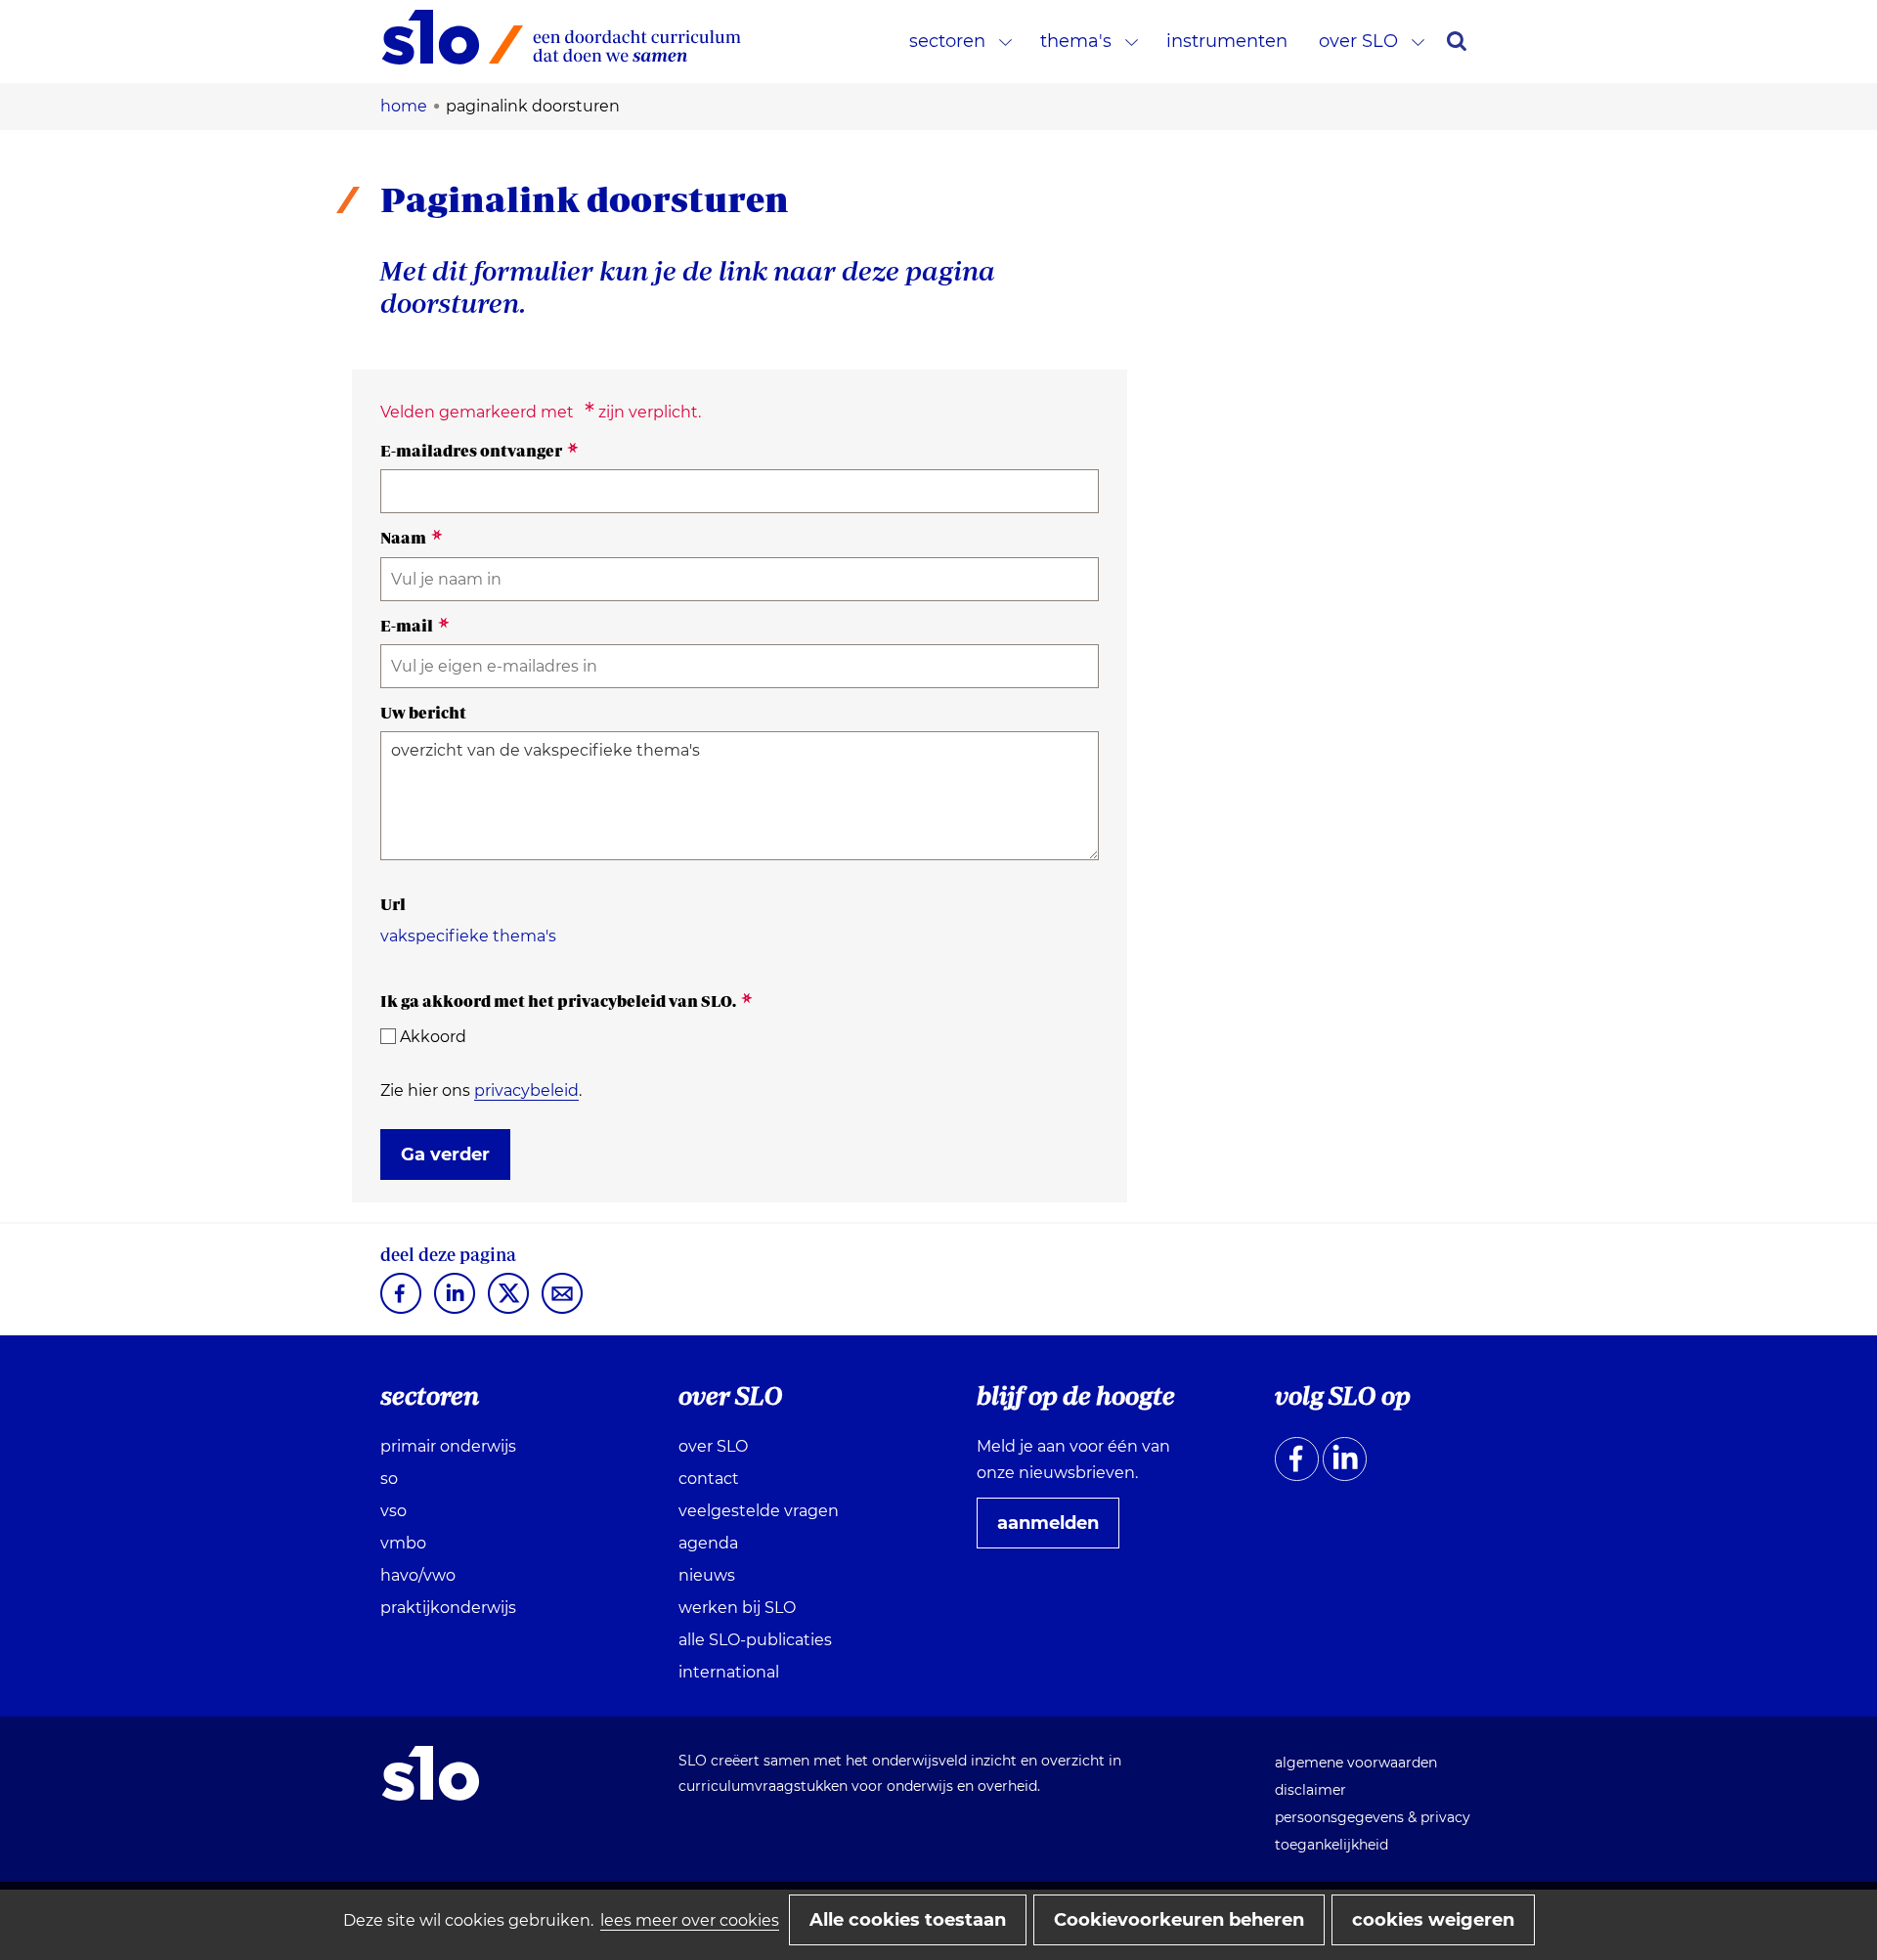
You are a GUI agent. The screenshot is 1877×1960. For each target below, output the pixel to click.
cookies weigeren (1433, 1920)
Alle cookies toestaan (908, 1920)
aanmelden (1056, 1530)
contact (709, 1479)
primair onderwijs (448, 1446)
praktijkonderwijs (448, 1608)
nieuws (707, 1575)
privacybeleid (526, 1090)
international (729, 1672)
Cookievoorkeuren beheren (1179, 1920)
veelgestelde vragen (759, 1511)
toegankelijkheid (1331, 1845)
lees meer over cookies (690, 1920)
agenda (708, 1543)
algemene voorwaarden (1356, 1763)
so (389, 1479)
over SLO (1358, 41)
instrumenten (1227, 41)
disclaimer (1310, 1790)
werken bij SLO (737, 1608)
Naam (412, 538)
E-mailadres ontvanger (480, 451)
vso (393, 1511)
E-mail (415, 626)
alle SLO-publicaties (755, 1640)
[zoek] (1457, 41)
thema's (1076, 41)
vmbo (403, 1543)
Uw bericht (423, 713)
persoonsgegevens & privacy (1373, 1817)
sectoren (947, 41)
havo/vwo (418, 1575)
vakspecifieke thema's (468, 936)
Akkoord (433, 1037)
